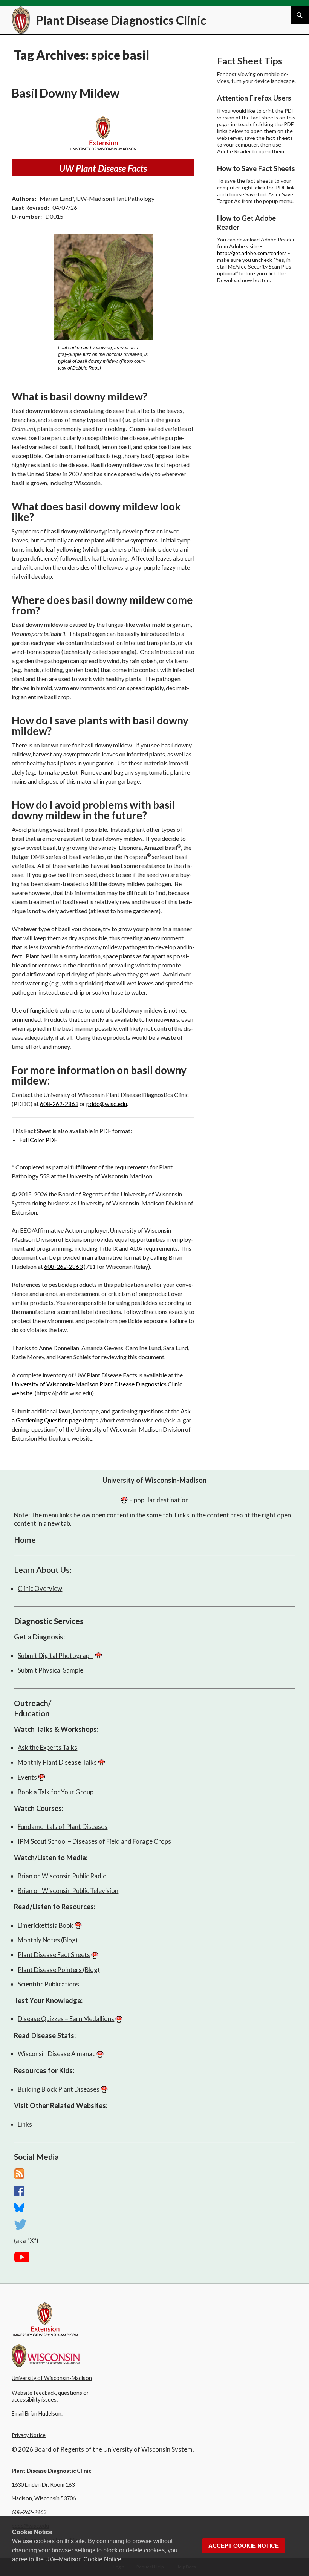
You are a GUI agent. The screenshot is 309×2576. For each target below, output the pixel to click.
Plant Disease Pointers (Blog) (59, 1970)
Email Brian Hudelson (37, 2413)
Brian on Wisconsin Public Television (68, 1891)
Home (25, 1539)
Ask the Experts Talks (47, 1747)
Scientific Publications (48, 1984)
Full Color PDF (38, 1140)
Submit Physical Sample (50, 1670)
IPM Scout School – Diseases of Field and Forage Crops (94, 1841)
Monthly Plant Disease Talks (57, 1762)
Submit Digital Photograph (55, 1655)
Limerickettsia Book (46, 1925)
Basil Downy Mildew (66, 93)
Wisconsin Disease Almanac (57, 2054)
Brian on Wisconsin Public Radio (62, 1876)
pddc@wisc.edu (107, 1104)
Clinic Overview (40, 1588)
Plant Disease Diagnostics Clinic (121, 20)
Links (25, 2124)
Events (27, 1777)
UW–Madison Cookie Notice (83, 2559)
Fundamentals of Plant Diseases (63, 1827)
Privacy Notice (29, 2435)
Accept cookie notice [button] (244, 2546)
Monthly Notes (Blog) (48, 1940)
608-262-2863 (59, 1104)
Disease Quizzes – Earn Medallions (66, 2019)
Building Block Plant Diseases (59, 2089)
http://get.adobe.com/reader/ (252, 253)
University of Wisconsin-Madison (154, 1480)
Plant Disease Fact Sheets (54, 1955)
